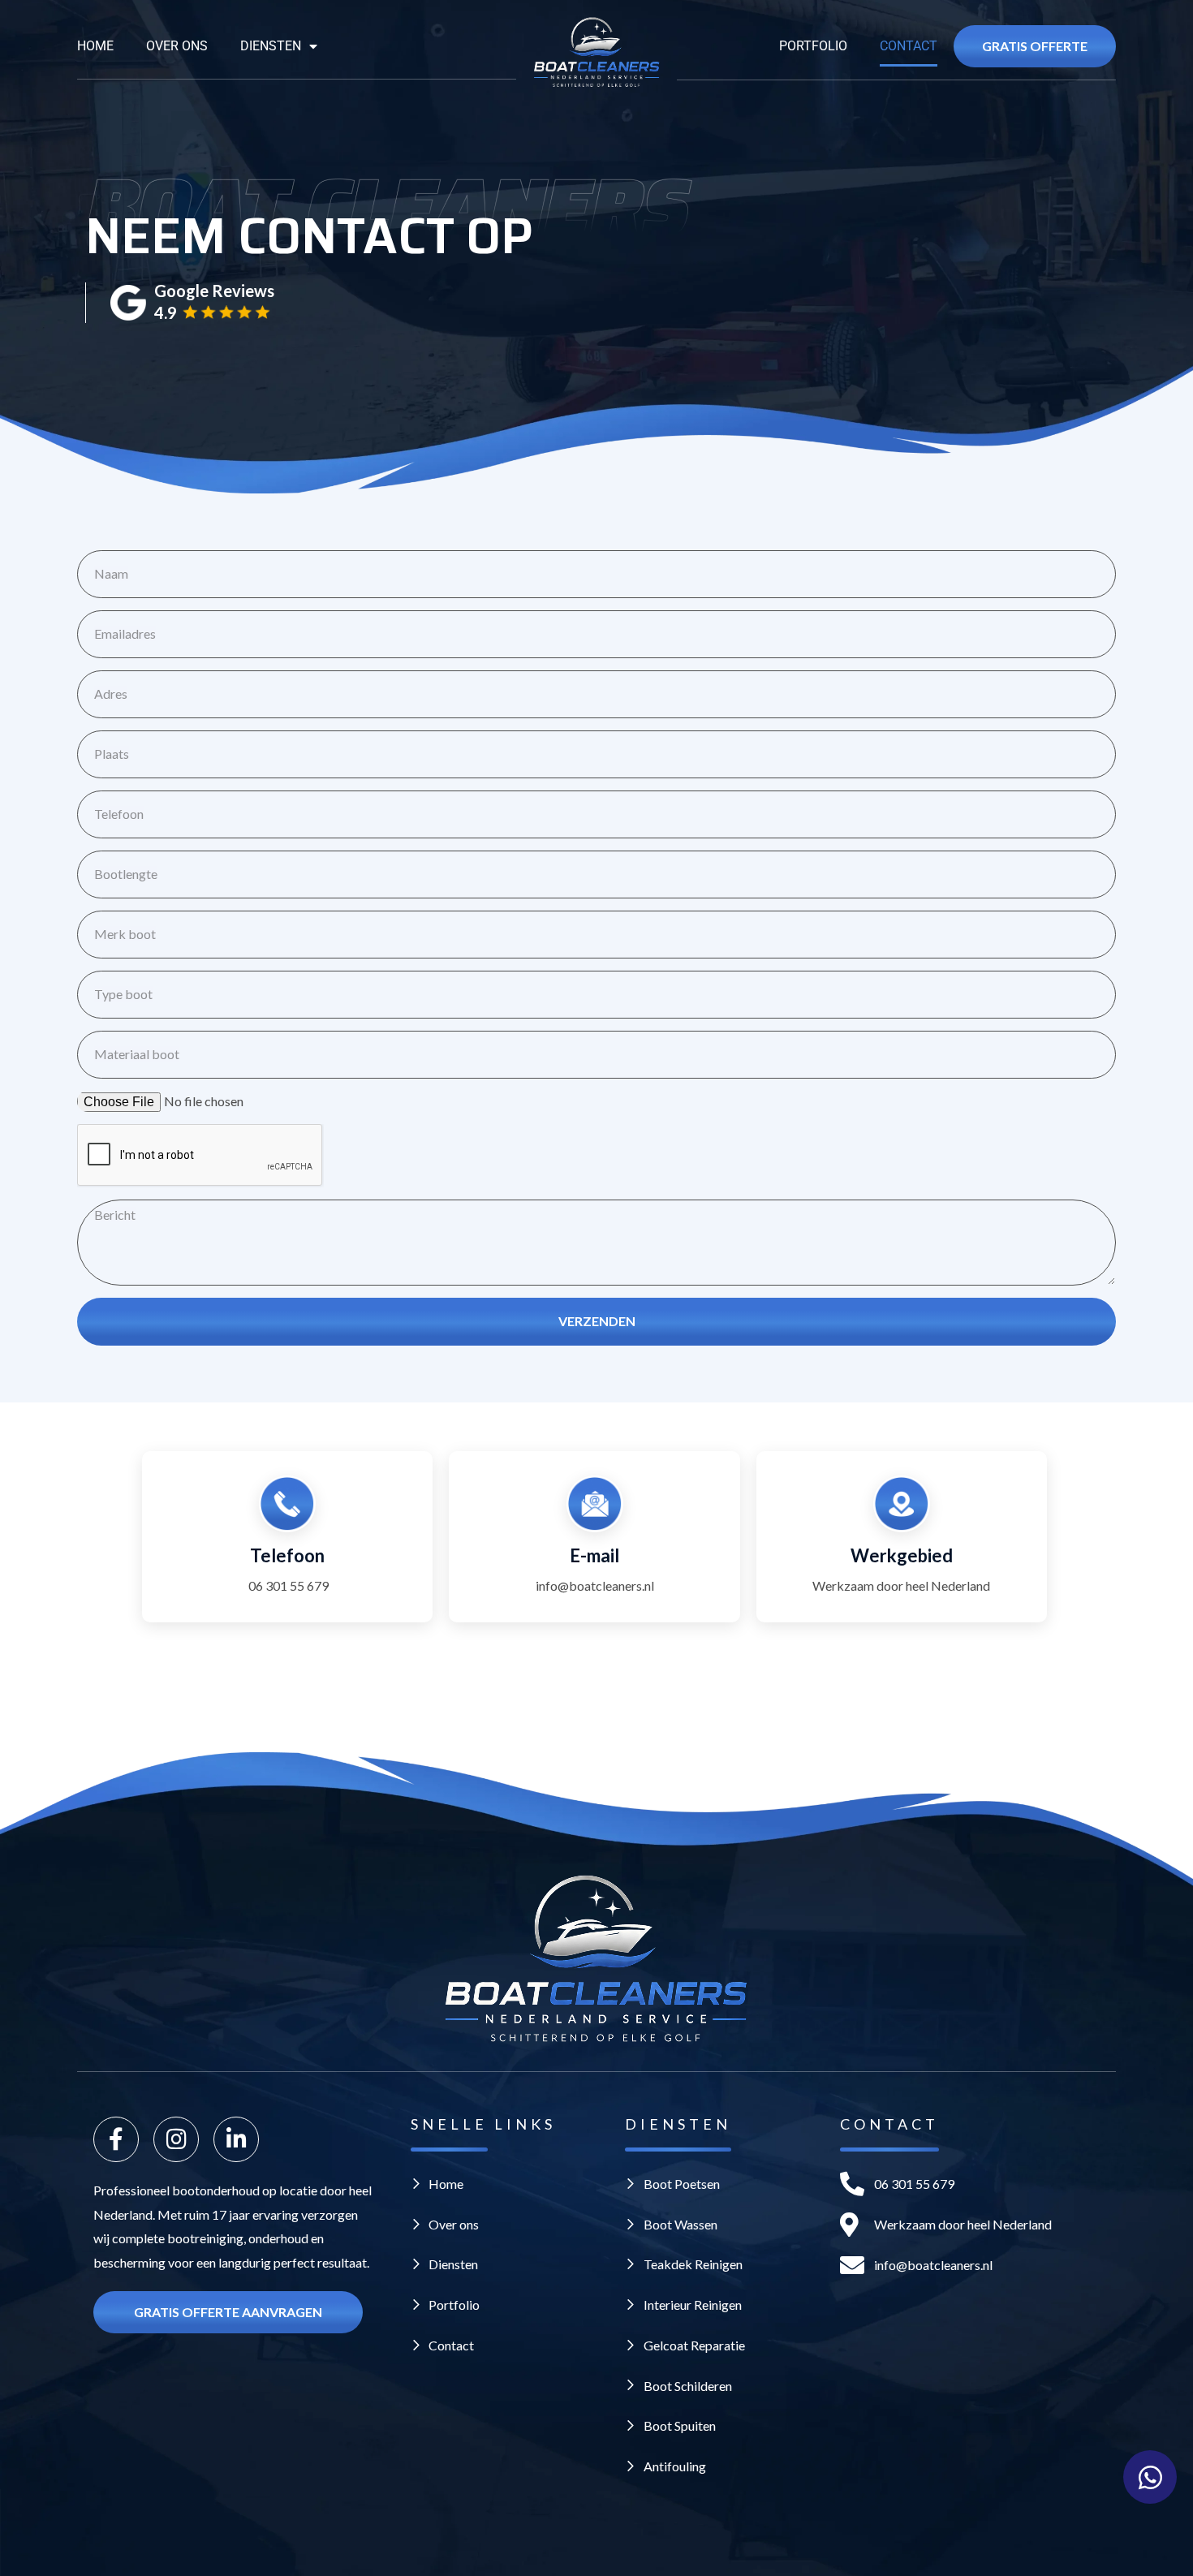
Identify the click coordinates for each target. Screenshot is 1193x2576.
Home (95, 46)
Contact (909, 46)
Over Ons (177, 46)
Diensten (271, 46)
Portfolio (813, 46)
